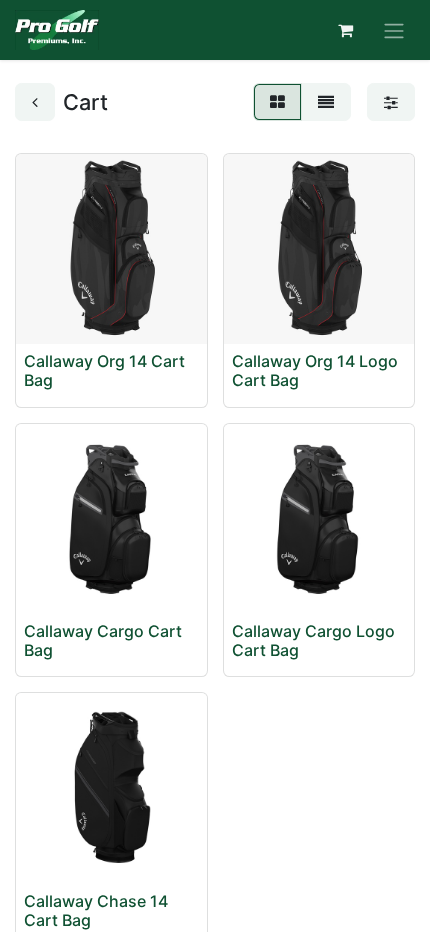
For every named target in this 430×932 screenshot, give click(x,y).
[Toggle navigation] (394, 30)
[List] (326, 102)
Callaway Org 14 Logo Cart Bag (315, 370)
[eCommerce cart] (345, 30)
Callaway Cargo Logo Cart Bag (313, 640)
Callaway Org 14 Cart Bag (104, 370)
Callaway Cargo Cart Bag (103, 640)
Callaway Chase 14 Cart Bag (96, 910)
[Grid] (277, 102)
